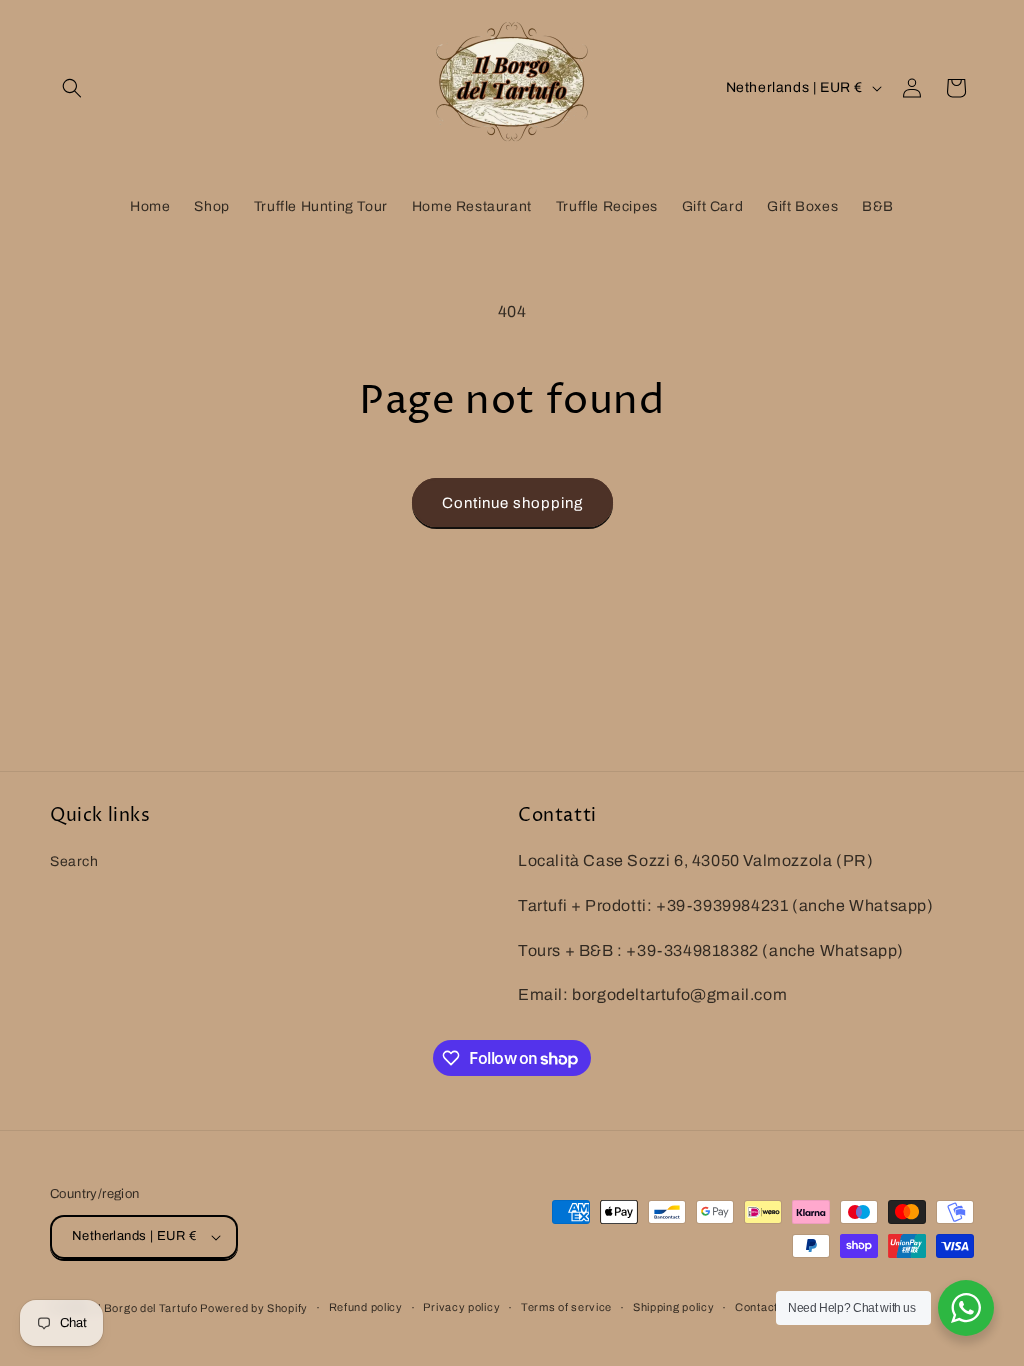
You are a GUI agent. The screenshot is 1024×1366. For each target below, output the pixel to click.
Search (74, 861)
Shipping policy (674, 1307)
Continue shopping (512, 503)
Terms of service (566, 1307)
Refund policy (366, 1307)
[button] (72, 88)
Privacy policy (461, 1307)
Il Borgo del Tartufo (148, 1308)
